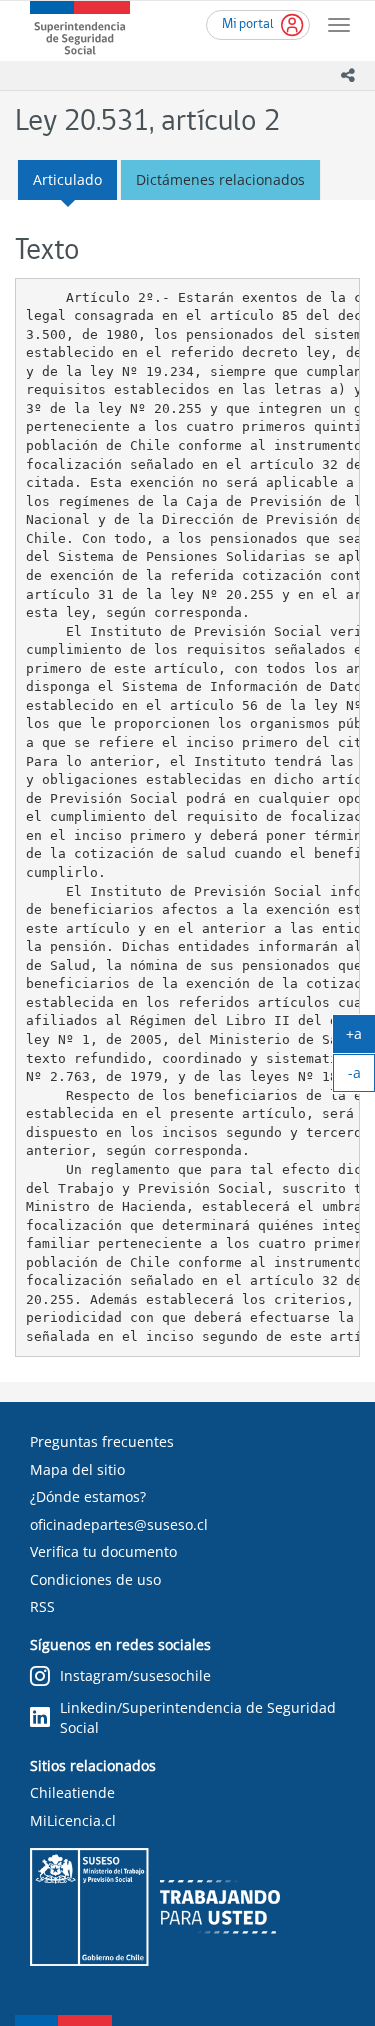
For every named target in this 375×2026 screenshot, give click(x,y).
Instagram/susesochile (135, 1675)
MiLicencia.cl (73, 1820)
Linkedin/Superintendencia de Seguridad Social (198, 1717)
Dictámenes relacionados (220, 179)
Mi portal (248, 24)
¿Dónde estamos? (88, 1496)
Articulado (67, 179)
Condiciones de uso (95, 1579)
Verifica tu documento (103, 1551)
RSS (42, 1606)
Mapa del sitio (77, 1469)
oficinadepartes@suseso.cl (119, 1524)
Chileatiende (72, 1792)
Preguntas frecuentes (102, 1441)
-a (361, 1077)
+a (360, 1038)
